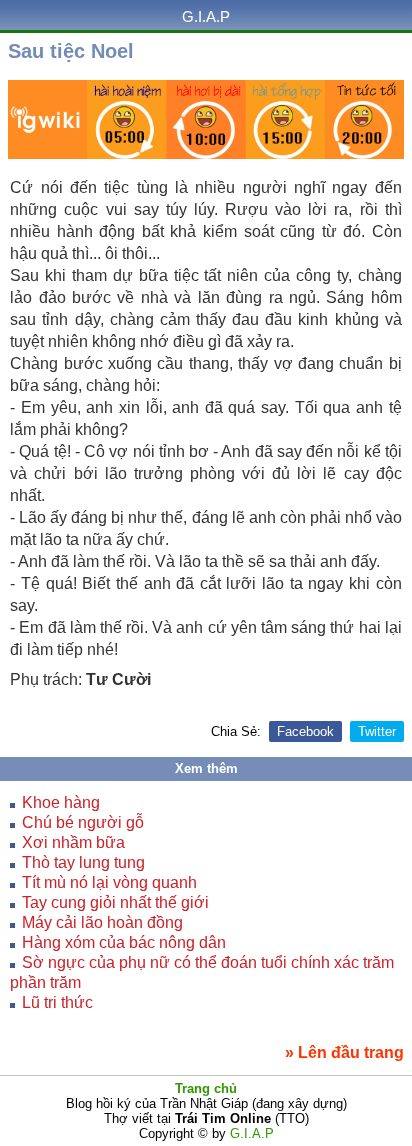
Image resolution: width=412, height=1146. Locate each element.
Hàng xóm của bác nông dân (124, 942)
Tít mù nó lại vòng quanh (109, 882)
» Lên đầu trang (344, 1052)
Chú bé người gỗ (83, 822)
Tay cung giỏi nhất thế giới (115, 902)
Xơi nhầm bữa (73, 842)
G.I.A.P (206, 16)
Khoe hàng (61, 802)
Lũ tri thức (57, 1002)
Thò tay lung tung (83, 862)
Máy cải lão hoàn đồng (102, 922)
